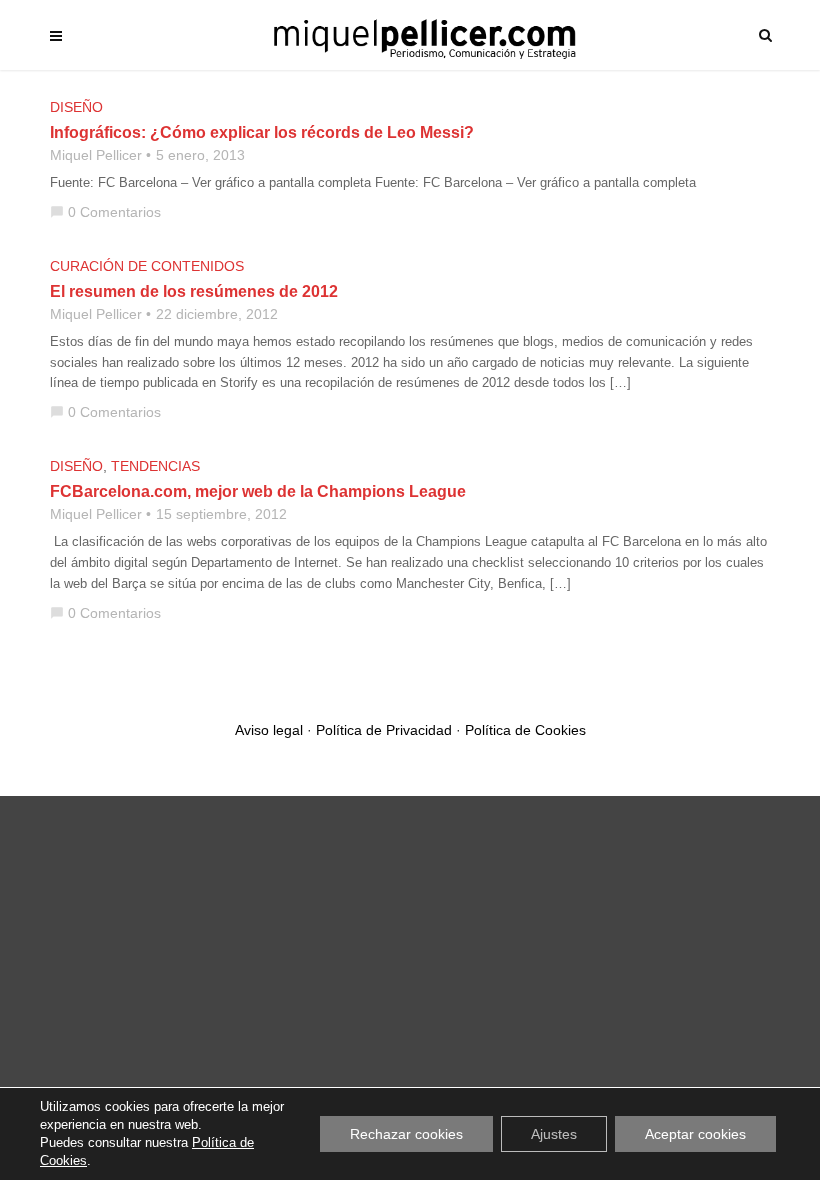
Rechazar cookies (406, 1134)
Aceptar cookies (695, 1134)
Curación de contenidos (147, 266)
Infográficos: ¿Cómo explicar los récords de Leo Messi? (262, 132)
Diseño (76, 107)
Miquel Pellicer (96, 155)
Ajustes (554, 1134)
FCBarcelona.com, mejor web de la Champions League (258, 491)
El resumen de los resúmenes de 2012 (194, 291)
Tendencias (155, 466)
